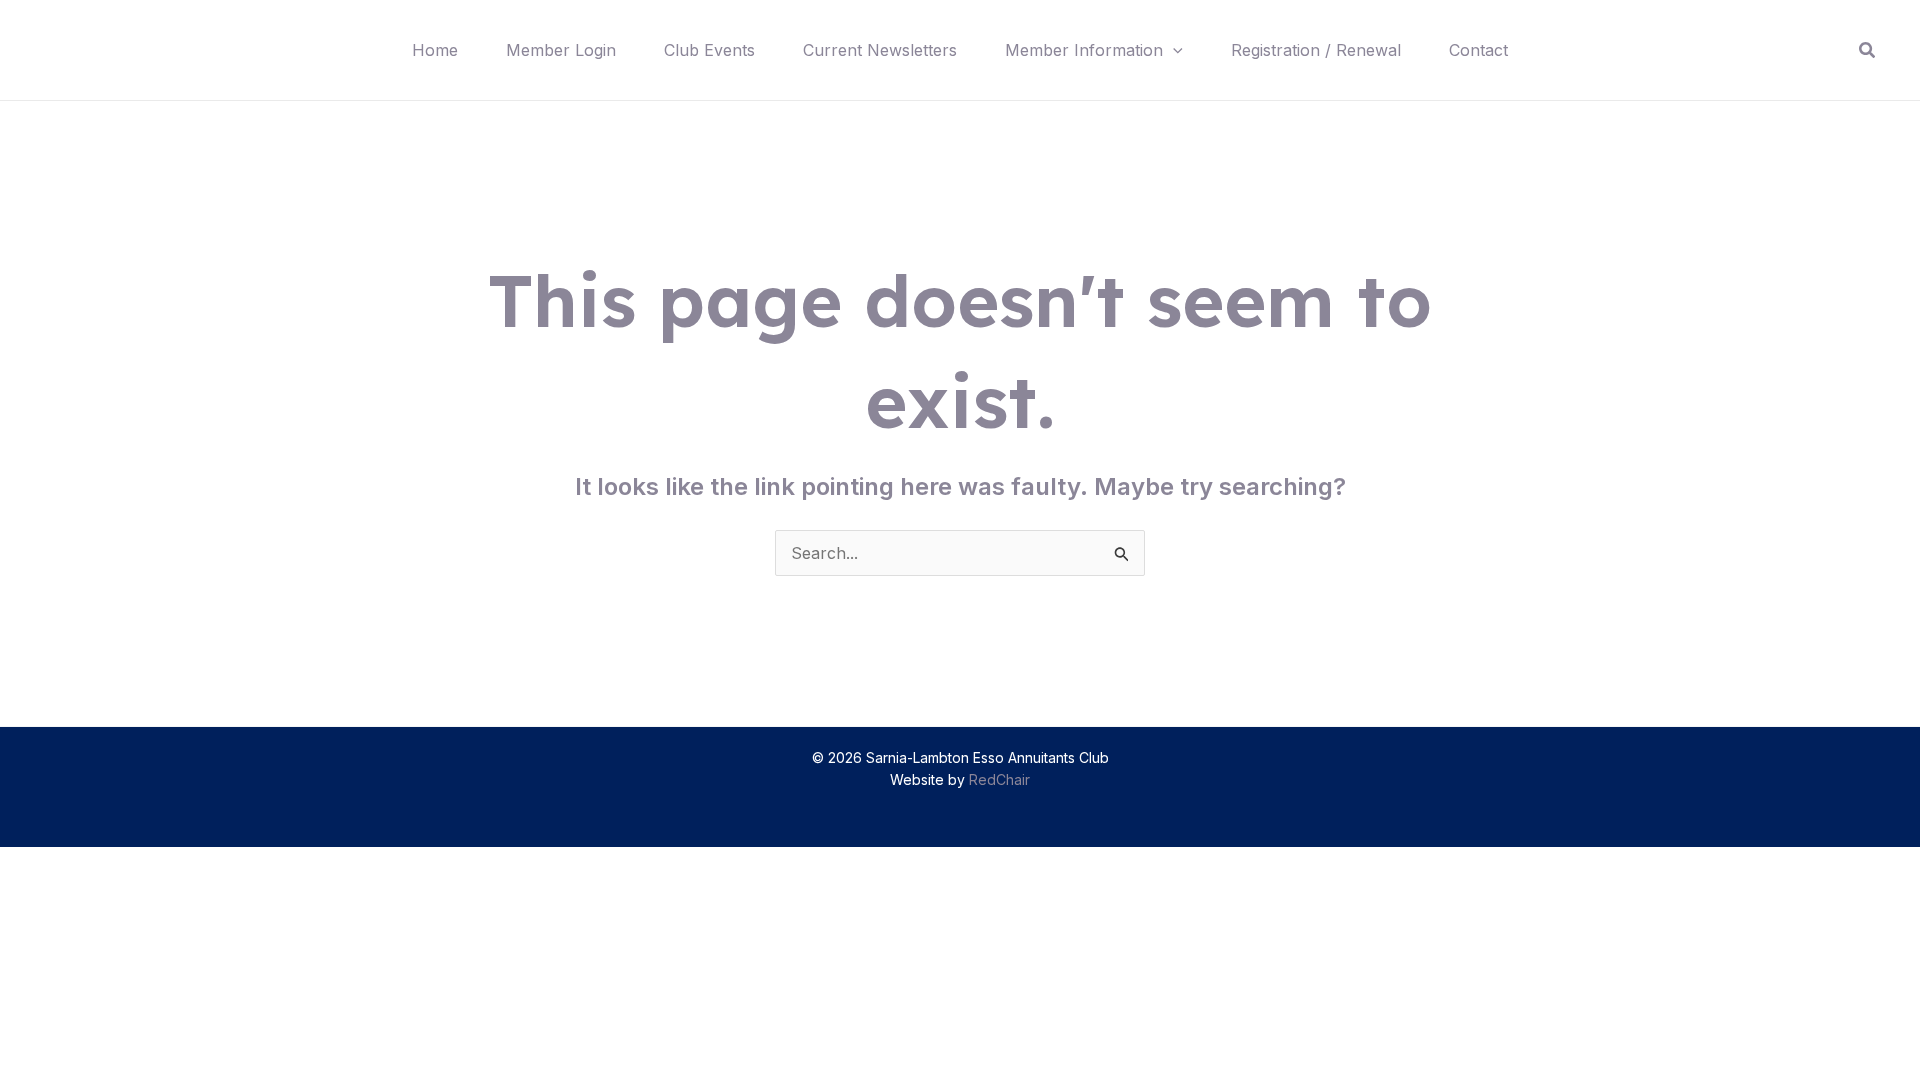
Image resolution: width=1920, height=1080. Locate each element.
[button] (1173, 50)
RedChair (999, 779)
